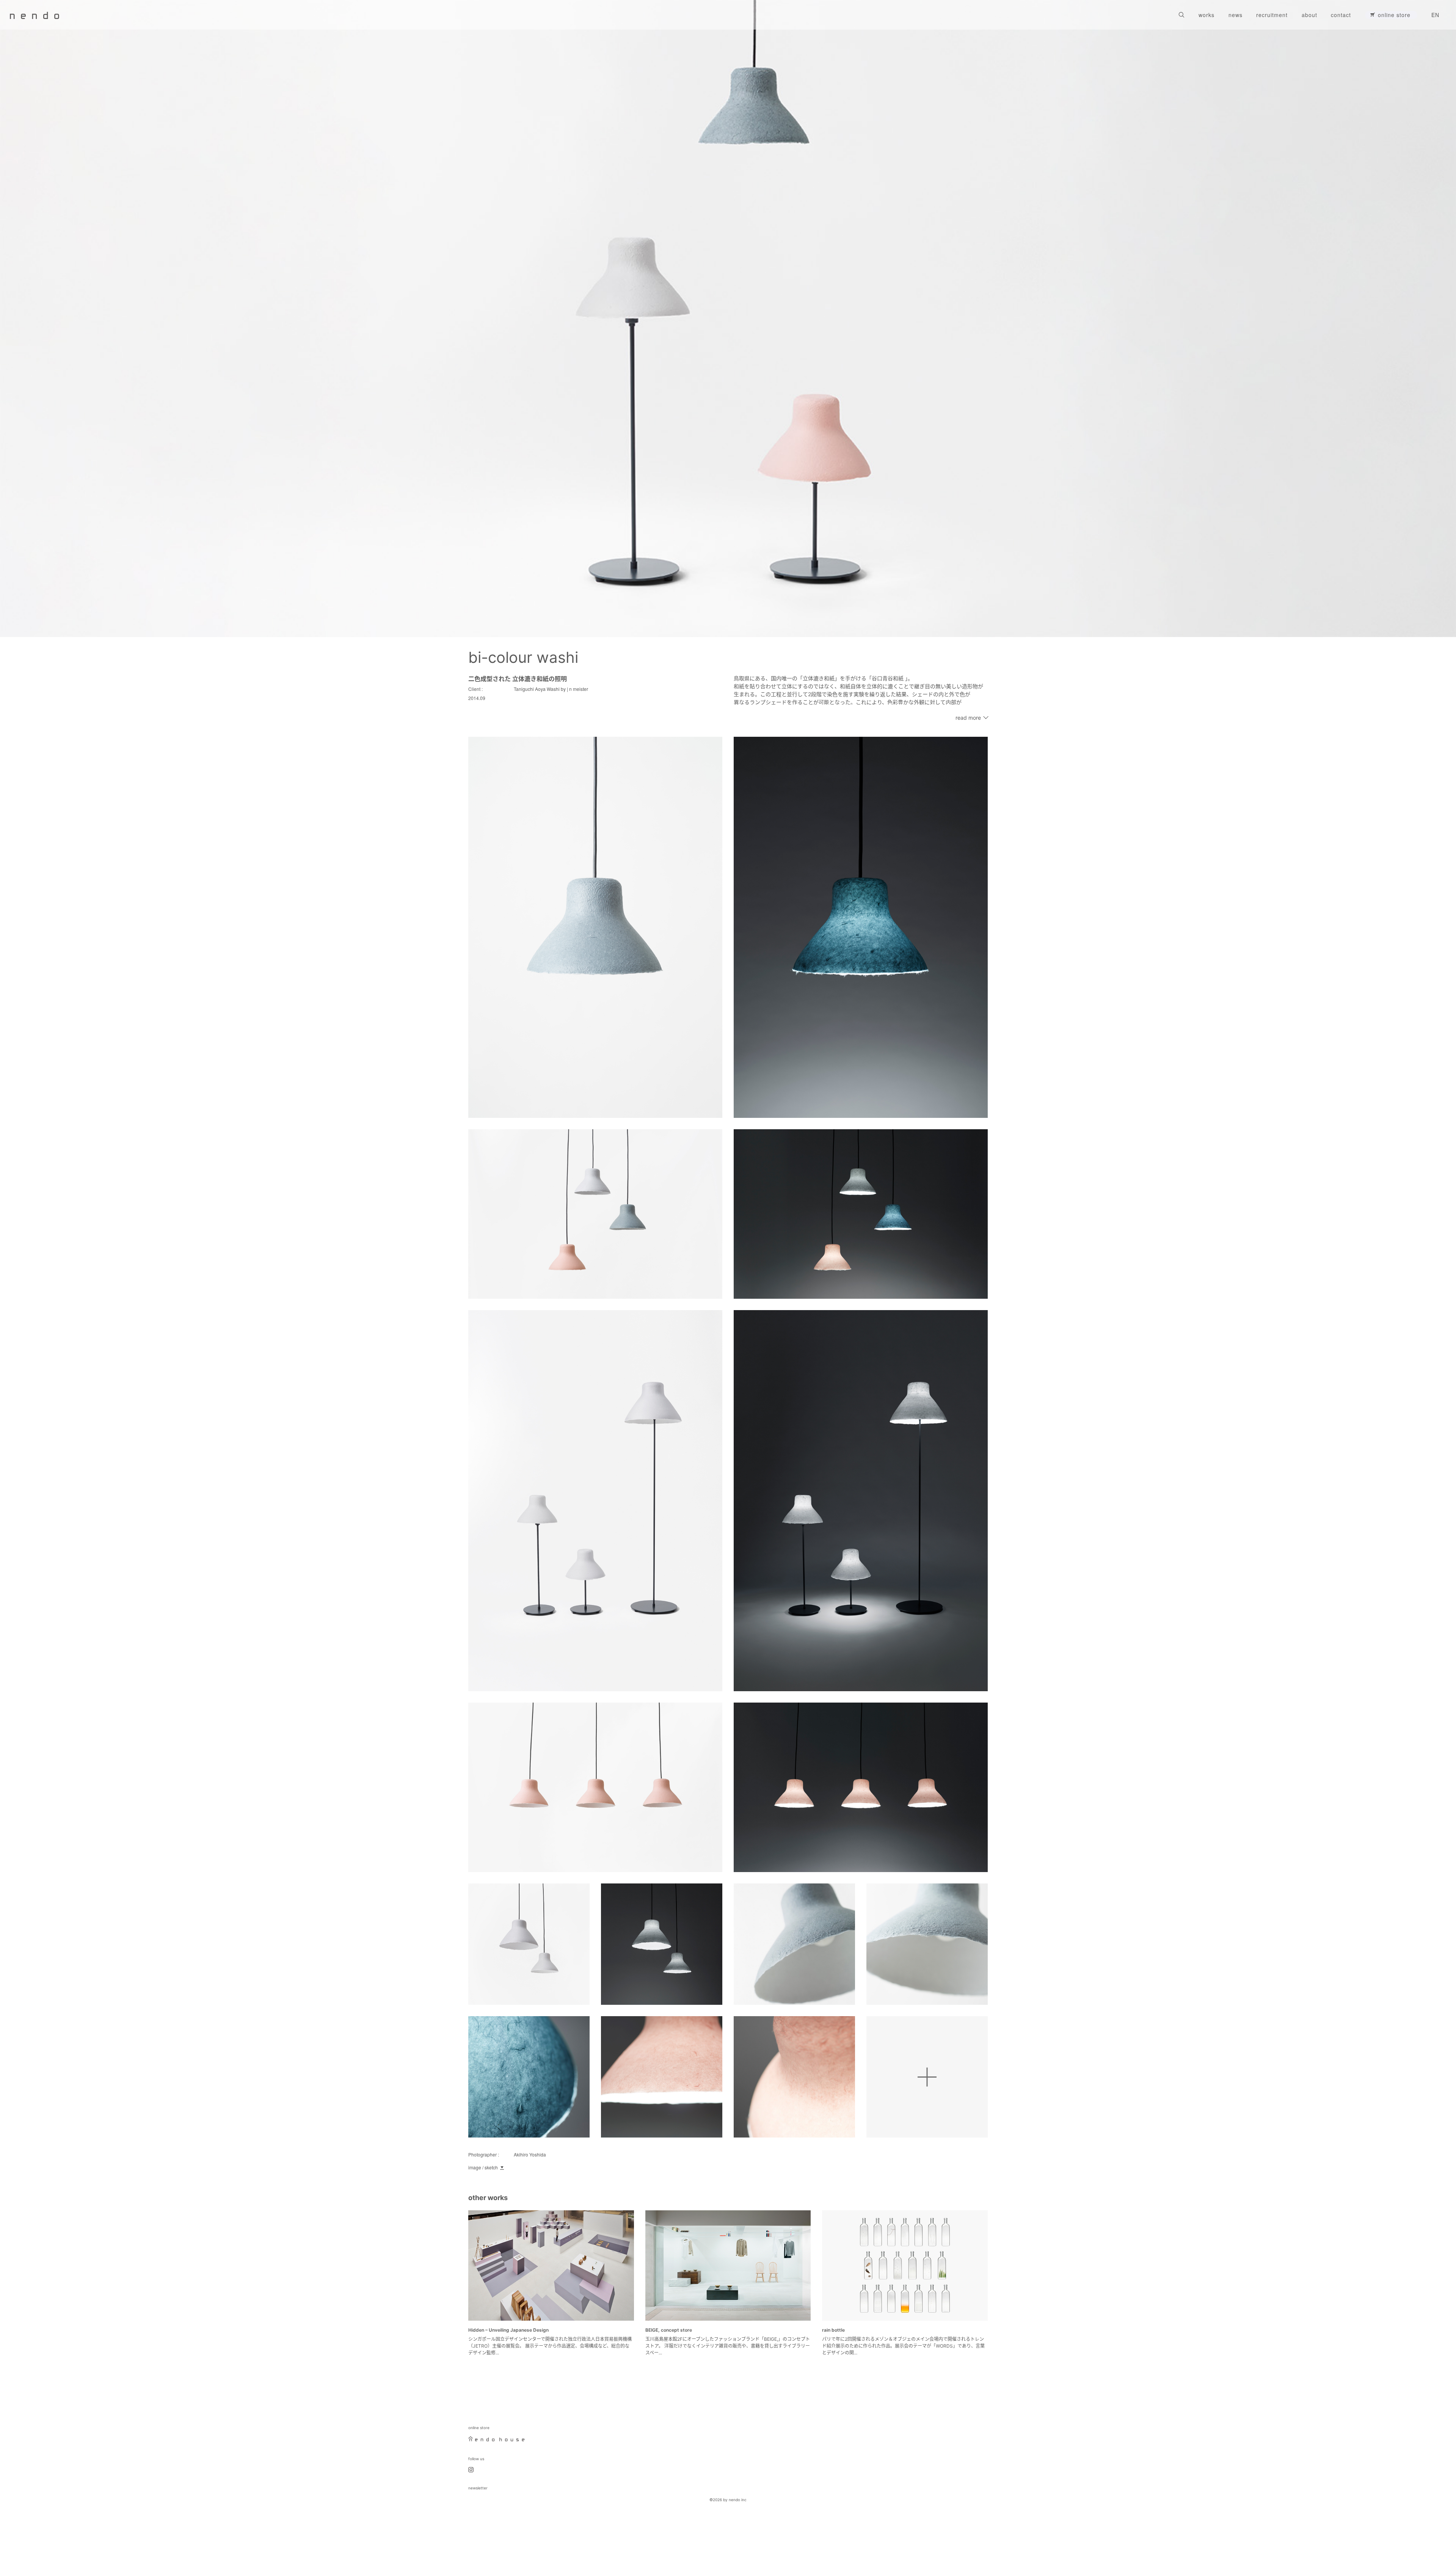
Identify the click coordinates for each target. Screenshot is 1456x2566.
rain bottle (833, 2330)
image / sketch (483, 2167)
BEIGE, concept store (669, 2330)
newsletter (478, 2488)
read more (968, 718)
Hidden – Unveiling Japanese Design (508, 2330)
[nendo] (35, 15)
